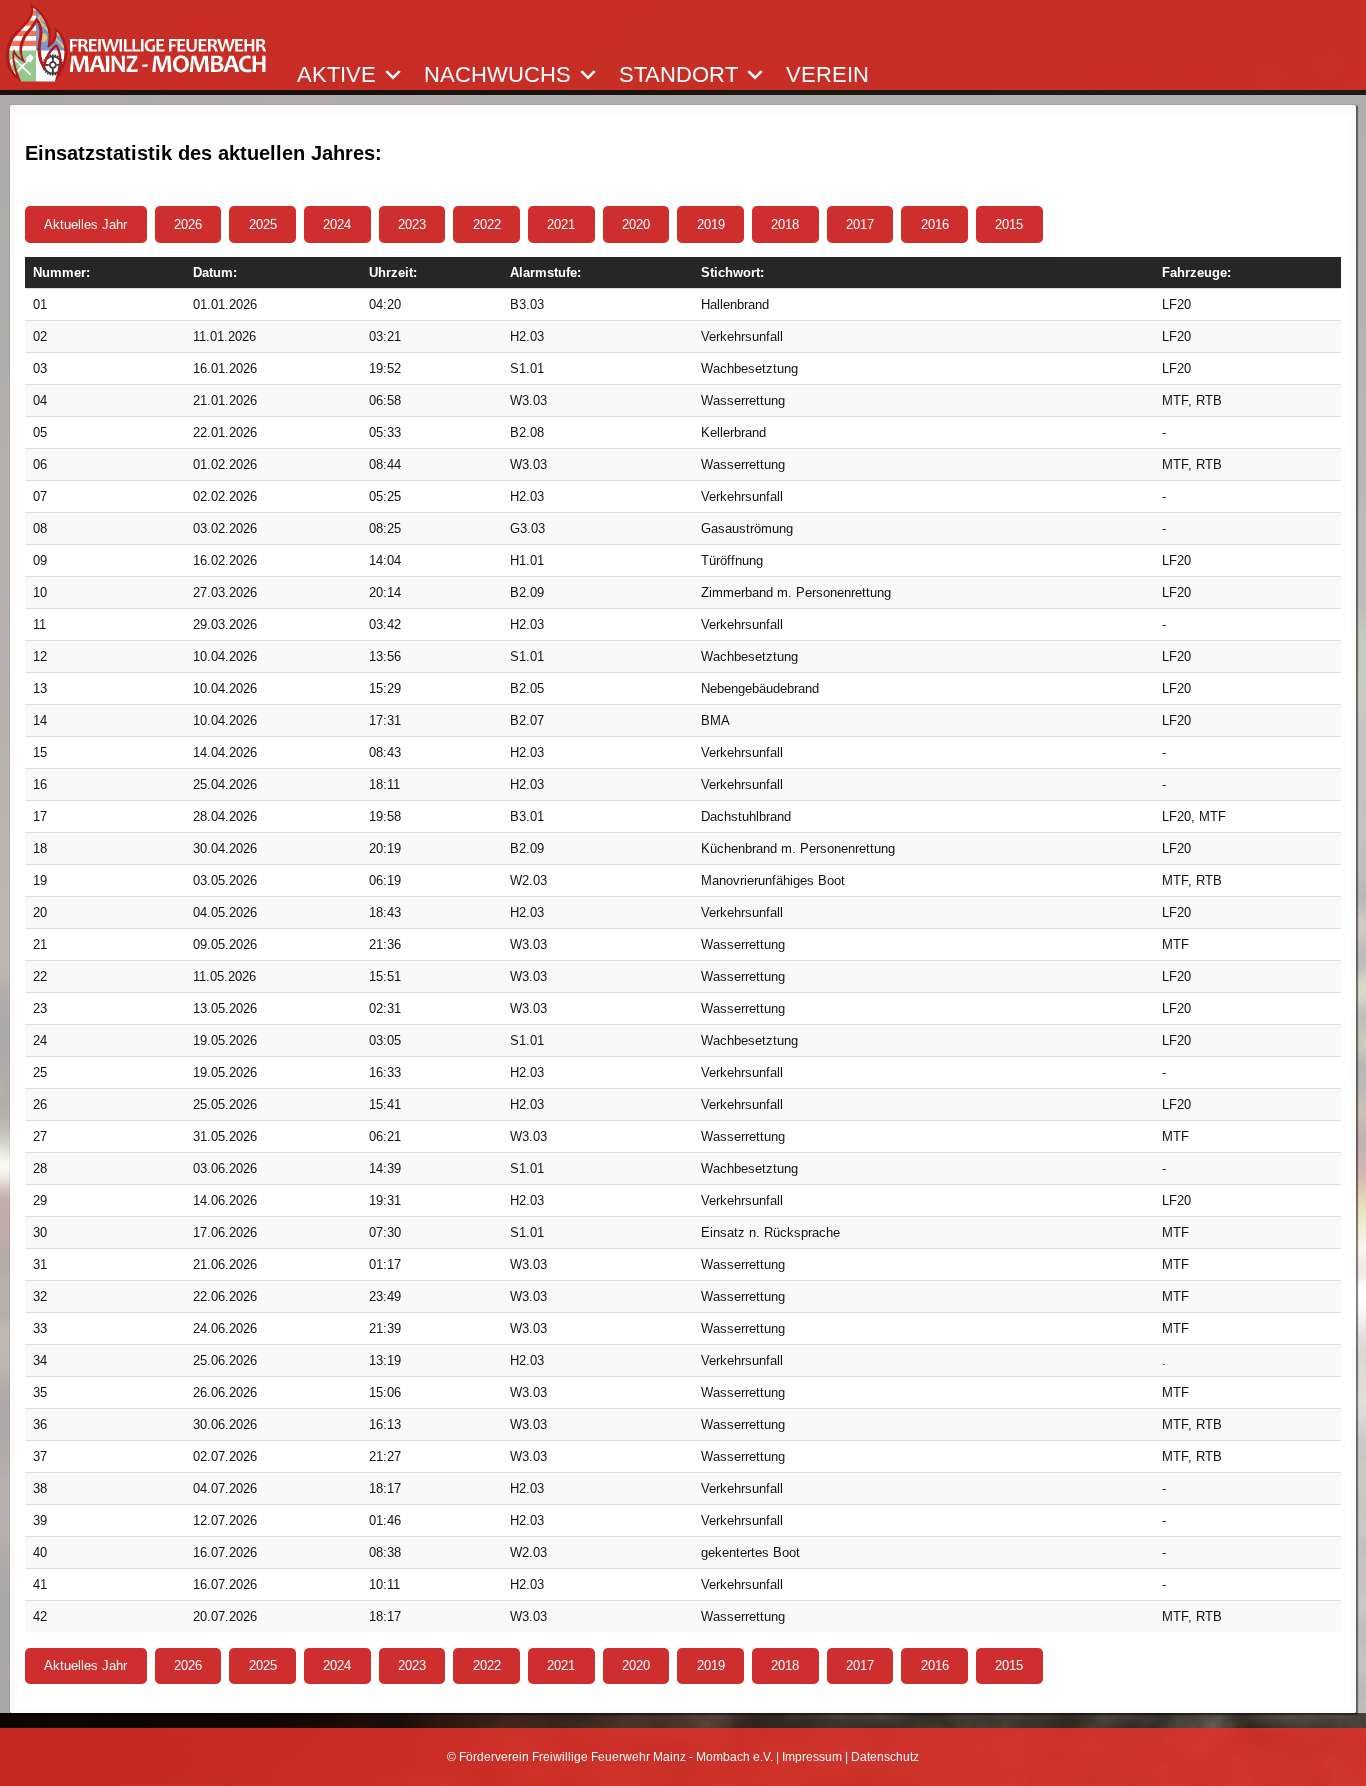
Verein (827, 75)
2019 (711, 224)
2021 (561, 224)
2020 (636, 224)
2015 (1009, 224)
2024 (337, 224)
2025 (263, 224)
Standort (678, 75)
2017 (860, 224)
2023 (412, 224)
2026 (188, 224)
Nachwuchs (497, 75)
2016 (935, 224)
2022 (487, 224)
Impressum (812, 1757)
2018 (785, 224)
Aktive (336, 75)
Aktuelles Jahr (85, 224)
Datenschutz (885, 1757)
